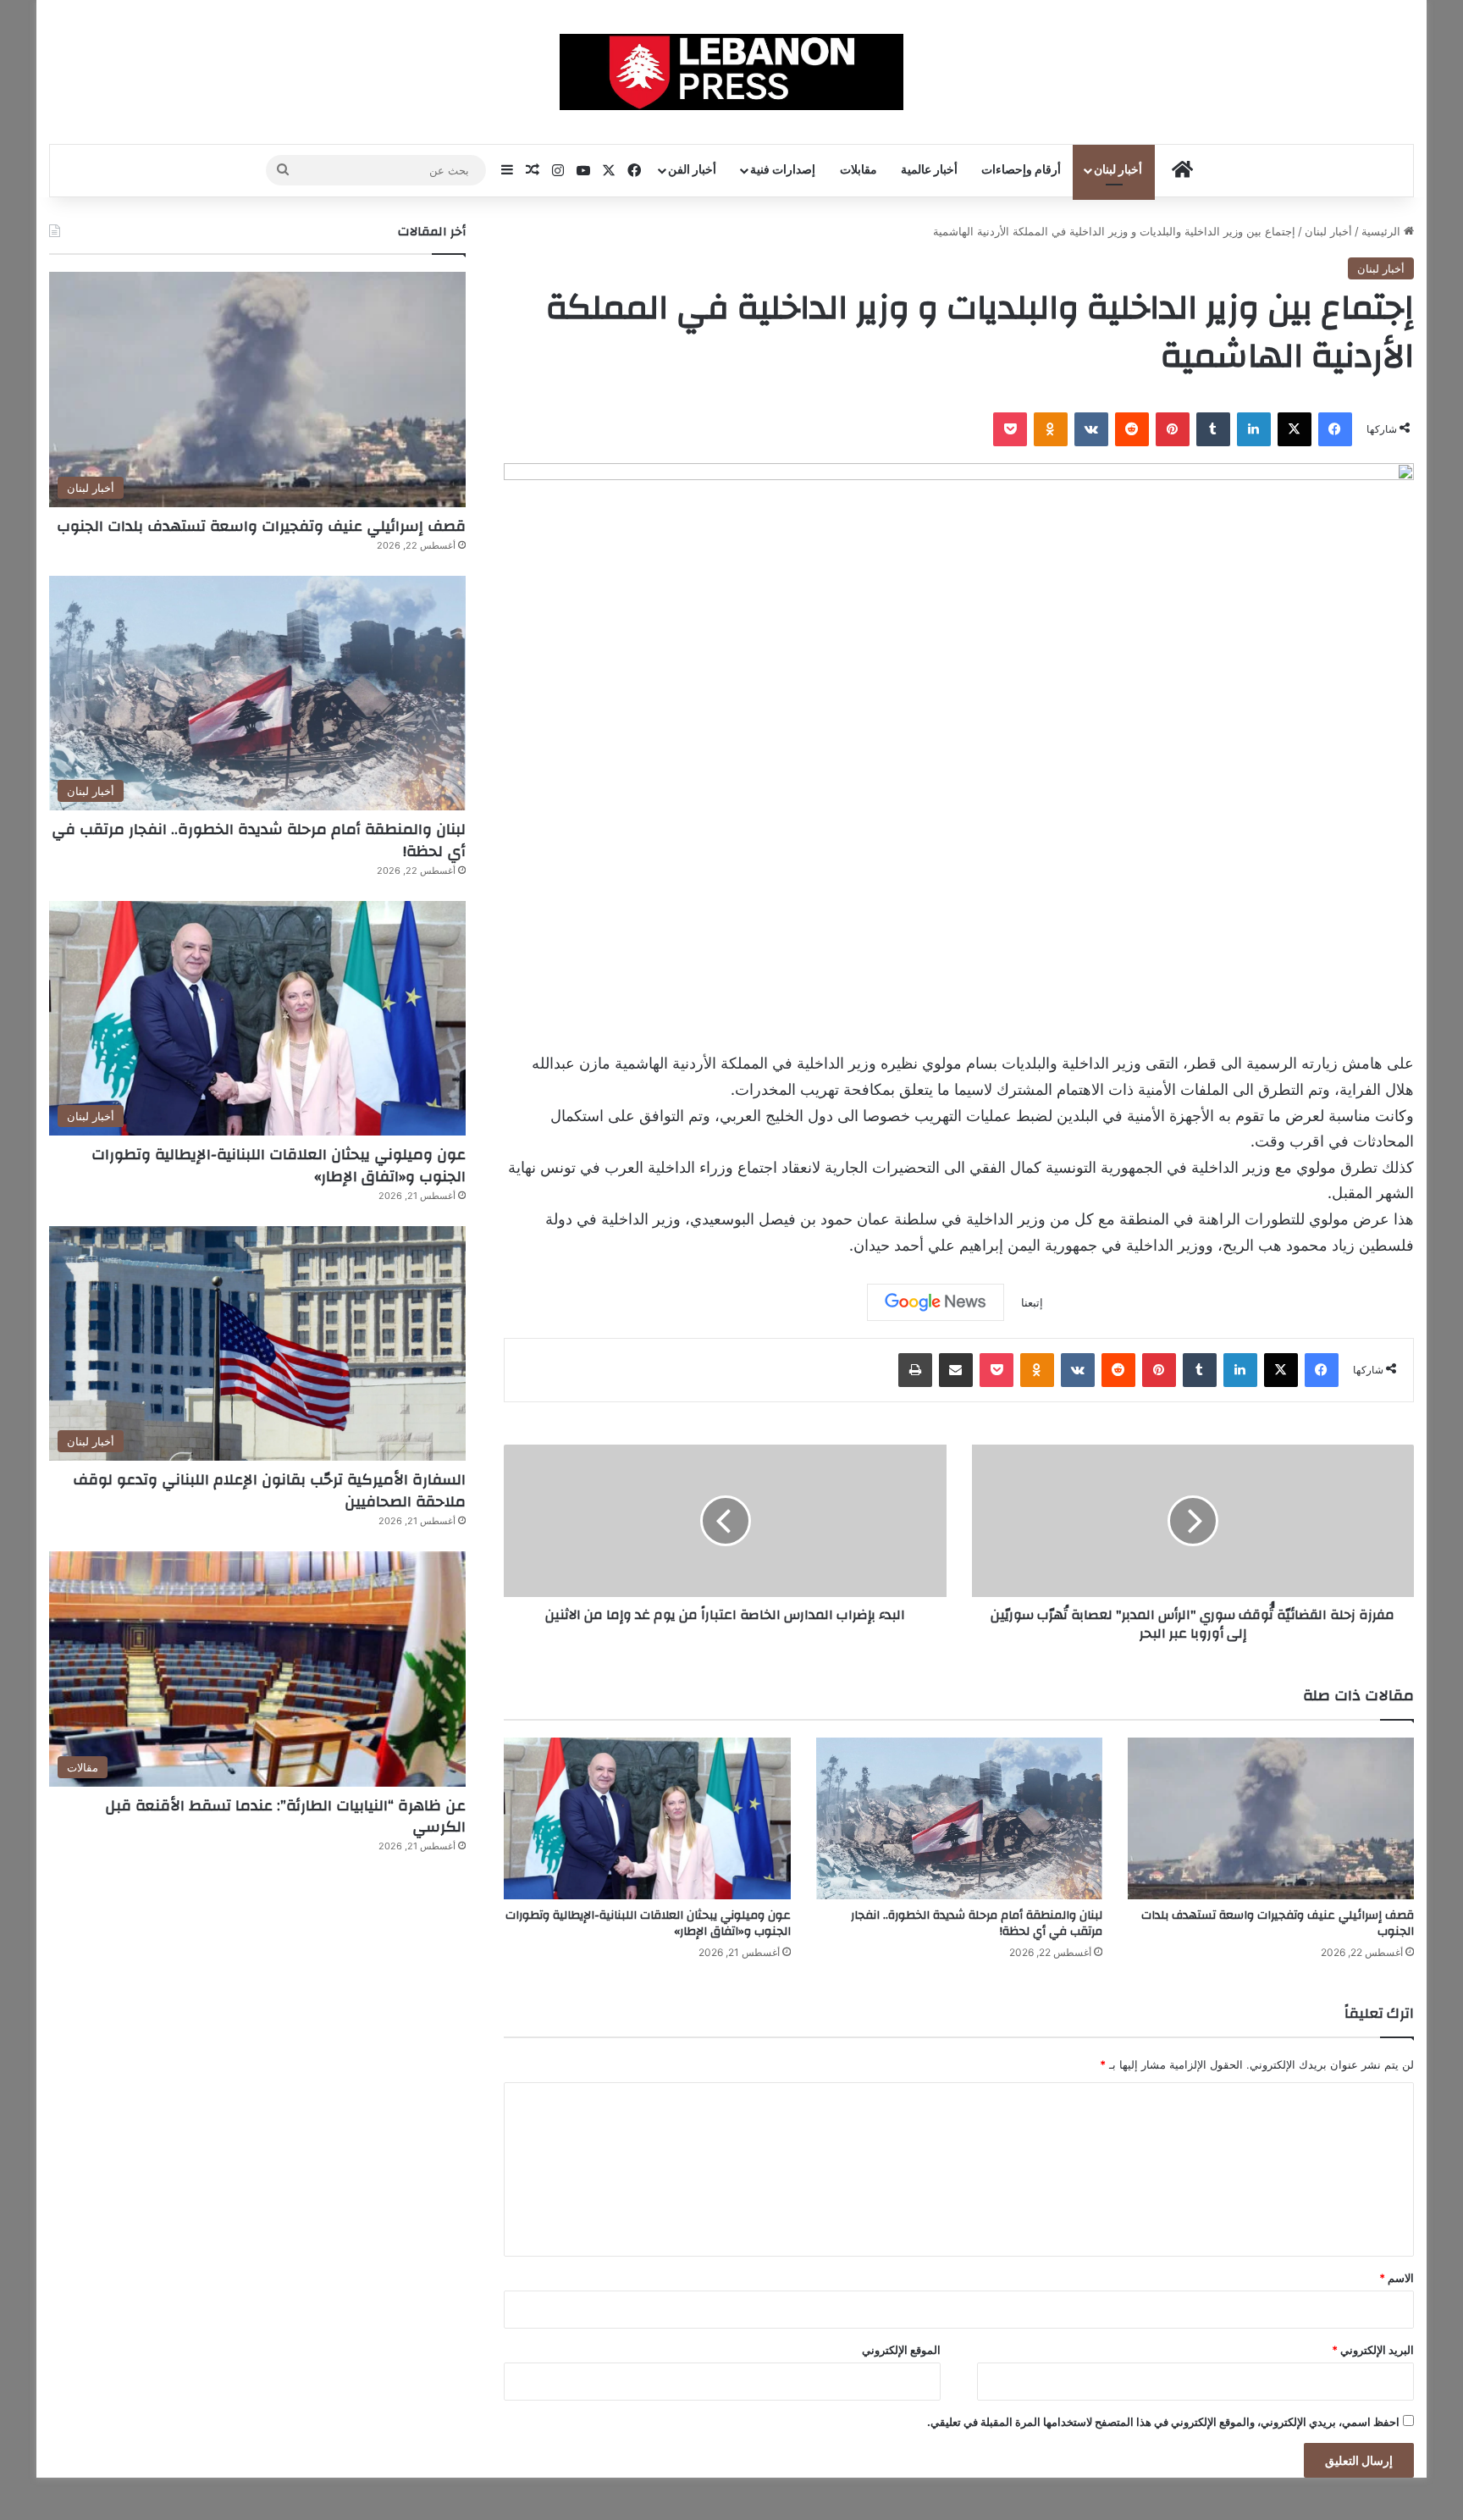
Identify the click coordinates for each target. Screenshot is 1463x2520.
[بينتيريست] (1173, 429)
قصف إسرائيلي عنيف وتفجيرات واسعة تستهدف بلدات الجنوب (1278, 1923)
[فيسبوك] (1335, 429)
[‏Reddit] (1132, 429)
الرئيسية (1383, 231)
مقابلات (858, 170)
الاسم (1397, 2278)
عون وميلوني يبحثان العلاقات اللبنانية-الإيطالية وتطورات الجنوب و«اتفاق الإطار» (648, 1923)
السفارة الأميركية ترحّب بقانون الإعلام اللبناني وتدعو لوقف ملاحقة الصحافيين (269, 1490)
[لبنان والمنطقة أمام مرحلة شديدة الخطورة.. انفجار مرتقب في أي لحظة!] (959, 1818)
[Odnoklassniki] (1051, 429)
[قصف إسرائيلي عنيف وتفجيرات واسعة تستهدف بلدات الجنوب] (1271, 1818)
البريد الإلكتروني (1373, 2350)
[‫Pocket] (1010, 429)
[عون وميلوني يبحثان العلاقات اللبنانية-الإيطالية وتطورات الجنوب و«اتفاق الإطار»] (647, 1818)
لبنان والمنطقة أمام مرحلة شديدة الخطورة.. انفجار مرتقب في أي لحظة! (977, 1923)
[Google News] (936, 1302)
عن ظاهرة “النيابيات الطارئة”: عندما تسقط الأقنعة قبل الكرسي (285, 1816)
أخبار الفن (692, 170)
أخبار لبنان (1118, 170)
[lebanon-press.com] (732, 72)
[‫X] (1295, 429)
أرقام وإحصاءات (1021, 170)
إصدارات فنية (783, 170)
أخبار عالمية (929, 170)
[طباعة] (915, 1370)
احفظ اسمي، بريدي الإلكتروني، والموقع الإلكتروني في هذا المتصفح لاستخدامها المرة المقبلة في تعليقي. (1163, 2422)
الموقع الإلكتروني (901, 2350)
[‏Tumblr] (1213, 429)
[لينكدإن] (1254, 429)
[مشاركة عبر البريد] (956, 1370)
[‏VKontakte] (1091, 429)
